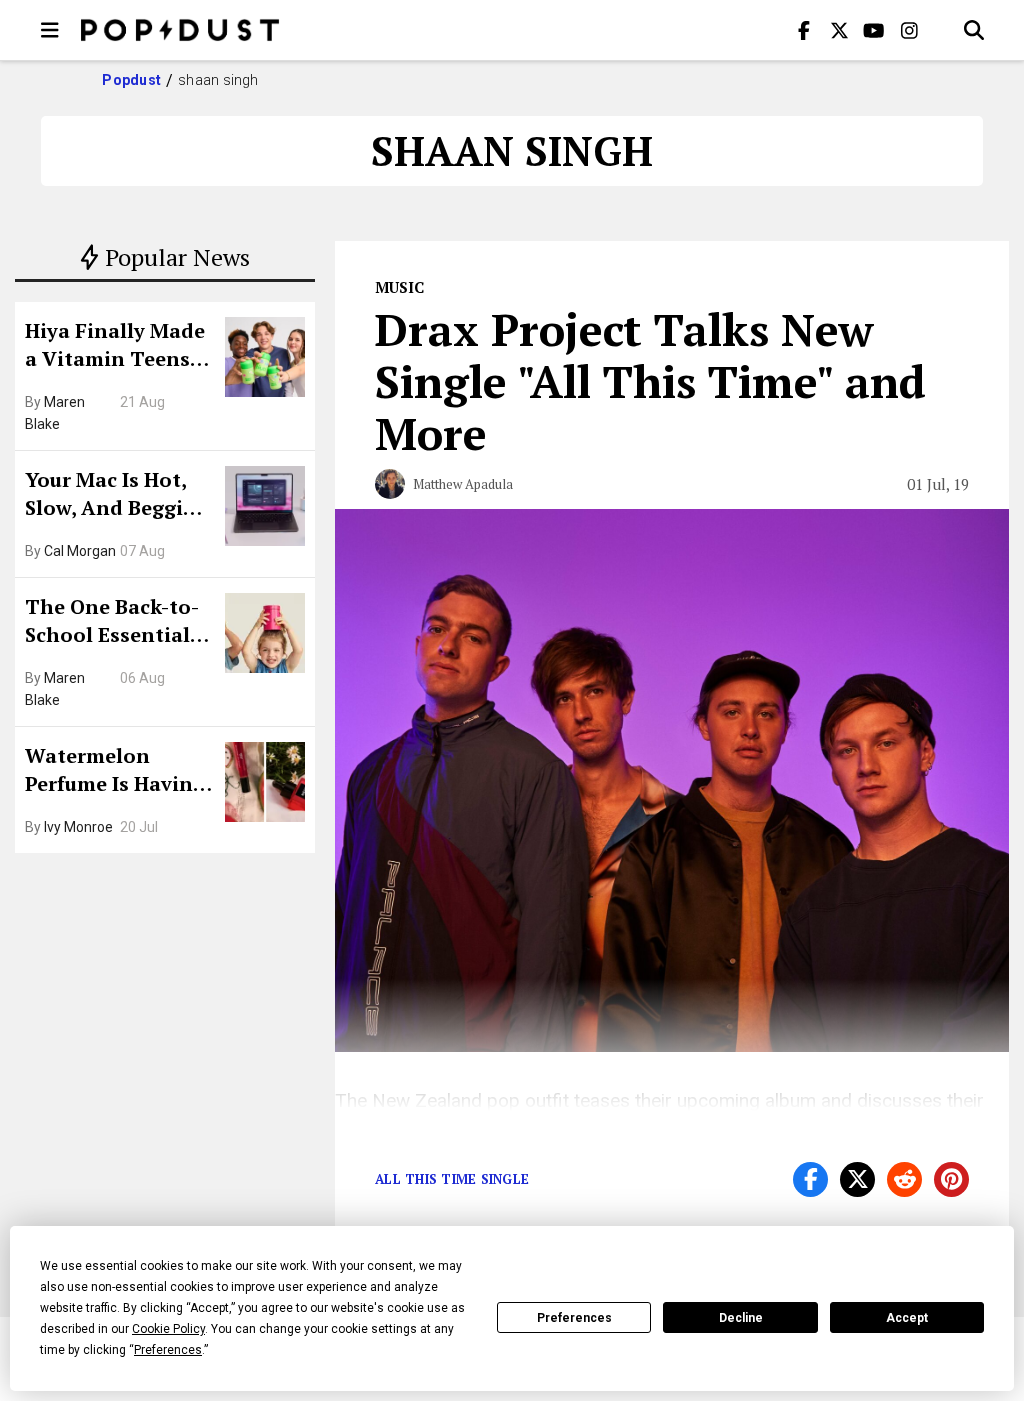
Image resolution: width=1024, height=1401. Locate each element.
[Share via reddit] (904, 1179)
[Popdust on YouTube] (874, 30)
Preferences (574, 1318)
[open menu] (50, 30)
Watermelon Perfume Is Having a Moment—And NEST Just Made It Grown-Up (115, 772)
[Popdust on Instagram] (909, 30)
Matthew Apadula (463, 484)
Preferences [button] (168, 1350)
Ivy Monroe (78, 827)
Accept (907, 1318)
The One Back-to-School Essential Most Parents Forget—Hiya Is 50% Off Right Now (117, 623)
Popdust (131, 80)
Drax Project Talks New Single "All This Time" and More (650, 381)
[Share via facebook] (810, 1179)
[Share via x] (857, 1179)
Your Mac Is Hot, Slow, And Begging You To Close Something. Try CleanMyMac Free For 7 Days (117, 496)
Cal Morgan (80, 551)
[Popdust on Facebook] (804, 30)
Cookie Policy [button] (168, 1329)
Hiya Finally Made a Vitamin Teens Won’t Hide (115, 347)
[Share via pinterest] (951, 1179)
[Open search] (974, 30)
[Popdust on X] (839, 30)
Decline (741, 1318)
